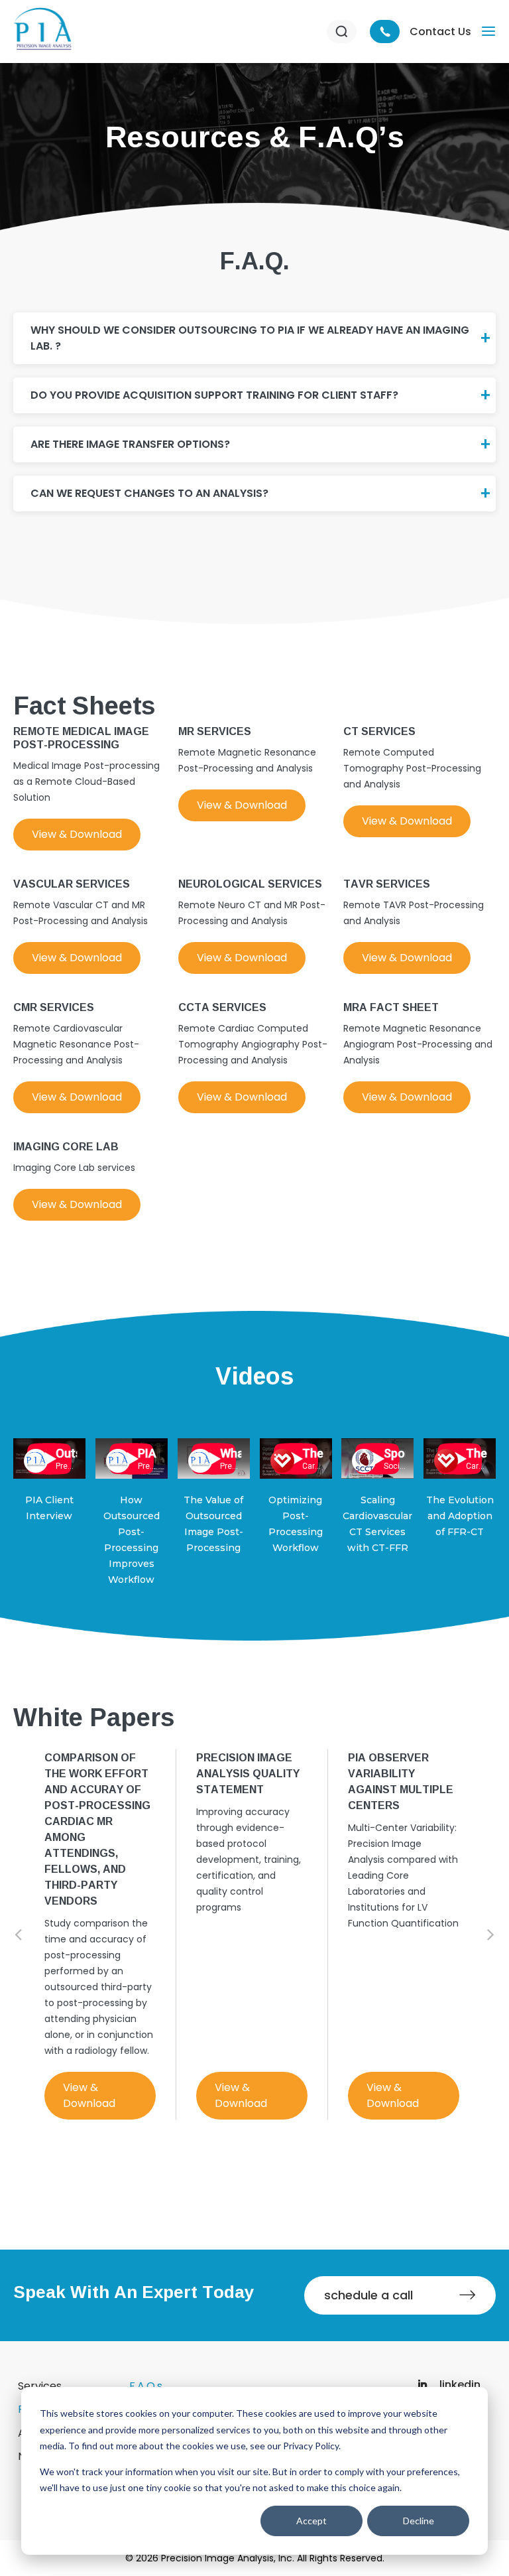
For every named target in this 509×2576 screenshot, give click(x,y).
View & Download (77, 834)
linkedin (459, 2385)
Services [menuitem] (40, 2386)
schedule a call (368, 2295)
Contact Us (440, 32)
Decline (419, 2521)
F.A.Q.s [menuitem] (146, 2386)
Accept (311, 2521)
